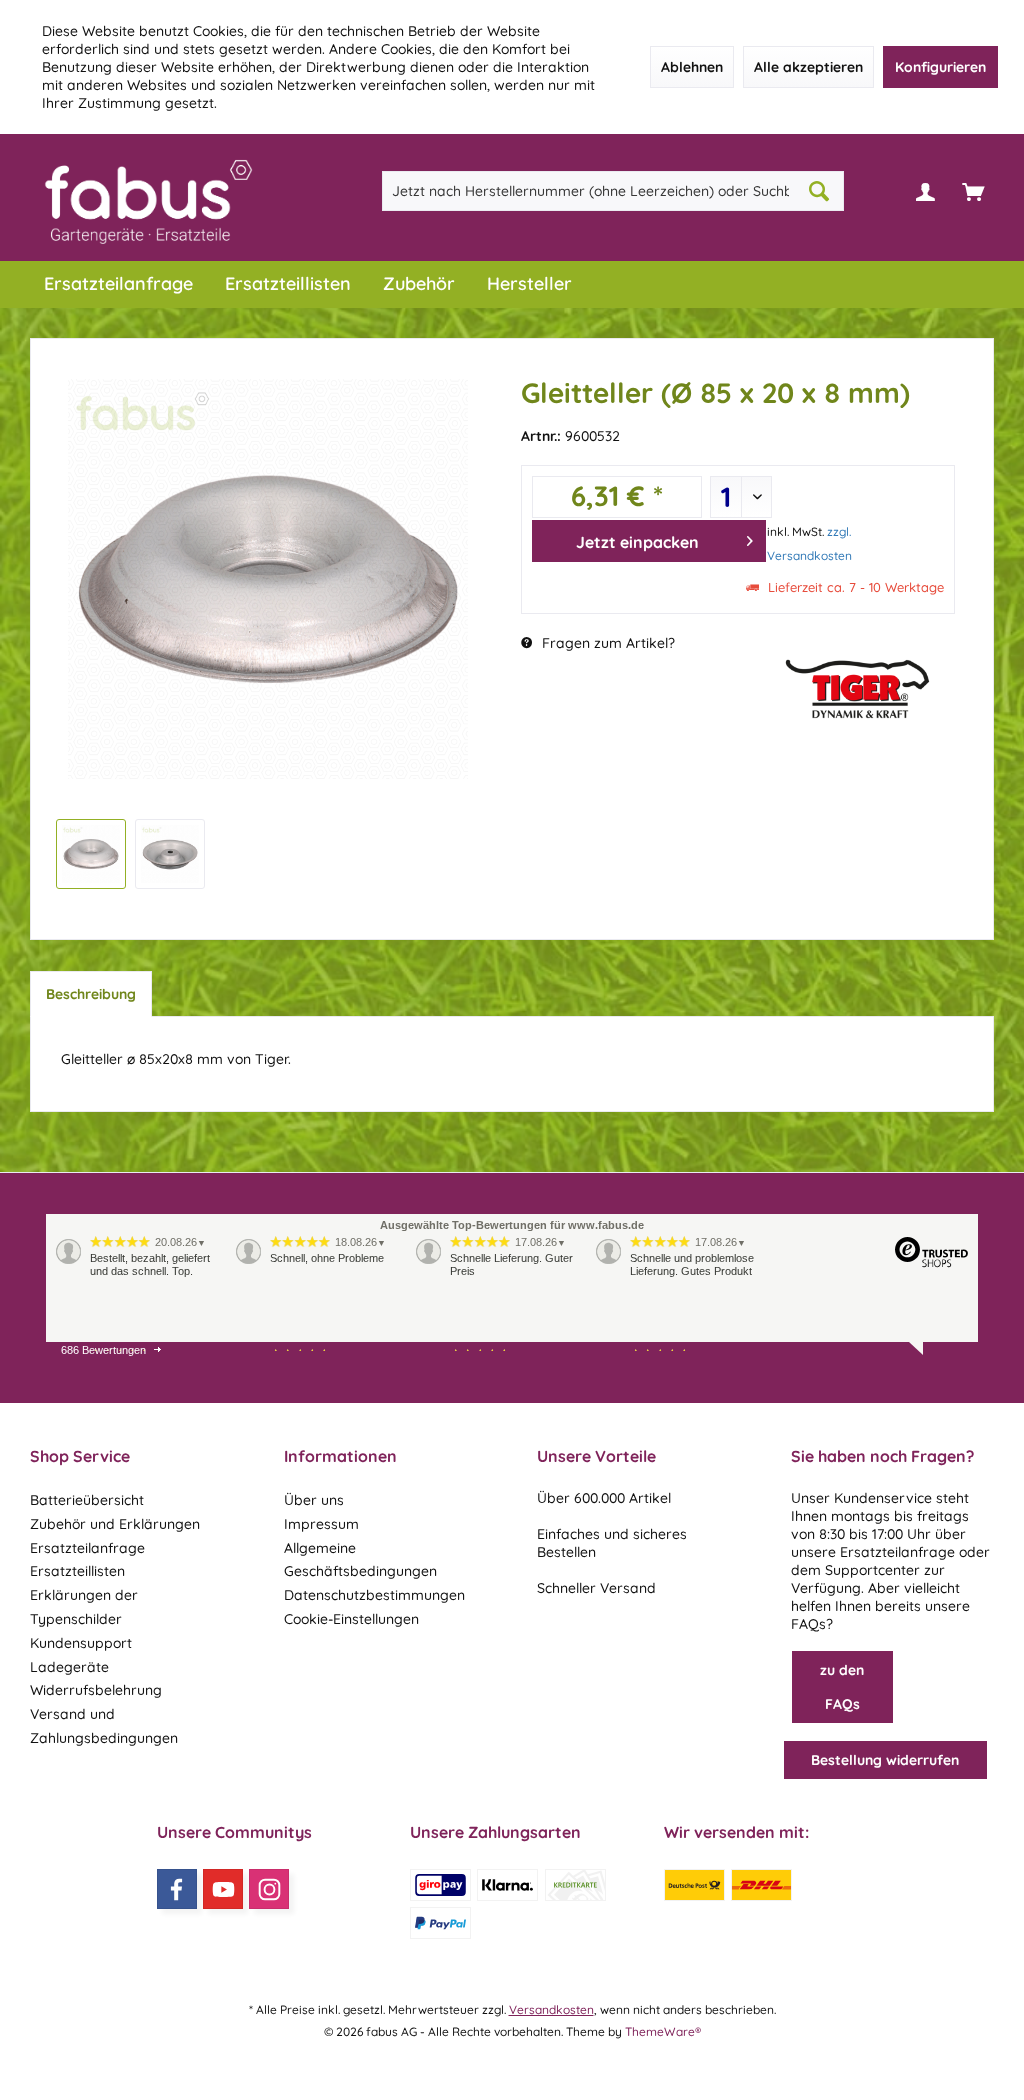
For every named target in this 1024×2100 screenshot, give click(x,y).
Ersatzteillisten (77, 1571)
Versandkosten (551, 2009)
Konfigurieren (940, 67)
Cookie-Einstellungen (351, 1619)
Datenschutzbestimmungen (374, 1595)
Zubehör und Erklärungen (115, 1524)
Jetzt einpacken (637, 542)
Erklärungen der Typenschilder (84, 1607)
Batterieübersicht (87, 1500)
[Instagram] (269, 1889)
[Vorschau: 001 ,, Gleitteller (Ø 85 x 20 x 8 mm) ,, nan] (91, 854)
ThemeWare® (663, 2031)
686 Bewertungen (103, 1350)
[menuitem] (973, 191)
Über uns (314, 1500)
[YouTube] (223, 1889)
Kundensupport (81, 1643)
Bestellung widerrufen (885, 1760)
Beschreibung (91, 994)
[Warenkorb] (973, 191)
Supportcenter (872, 1570)
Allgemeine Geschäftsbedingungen (360, 1560)
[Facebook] (177, 1889)
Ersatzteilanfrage (87, 1548)
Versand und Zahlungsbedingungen (104, 1726)
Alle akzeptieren (808, 67)
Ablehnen (692, 67)
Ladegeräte (69, 1667)
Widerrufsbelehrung (96, 1690)
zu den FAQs (842, 1687)
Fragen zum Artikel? (606, 643)
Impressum (321, 1524)
